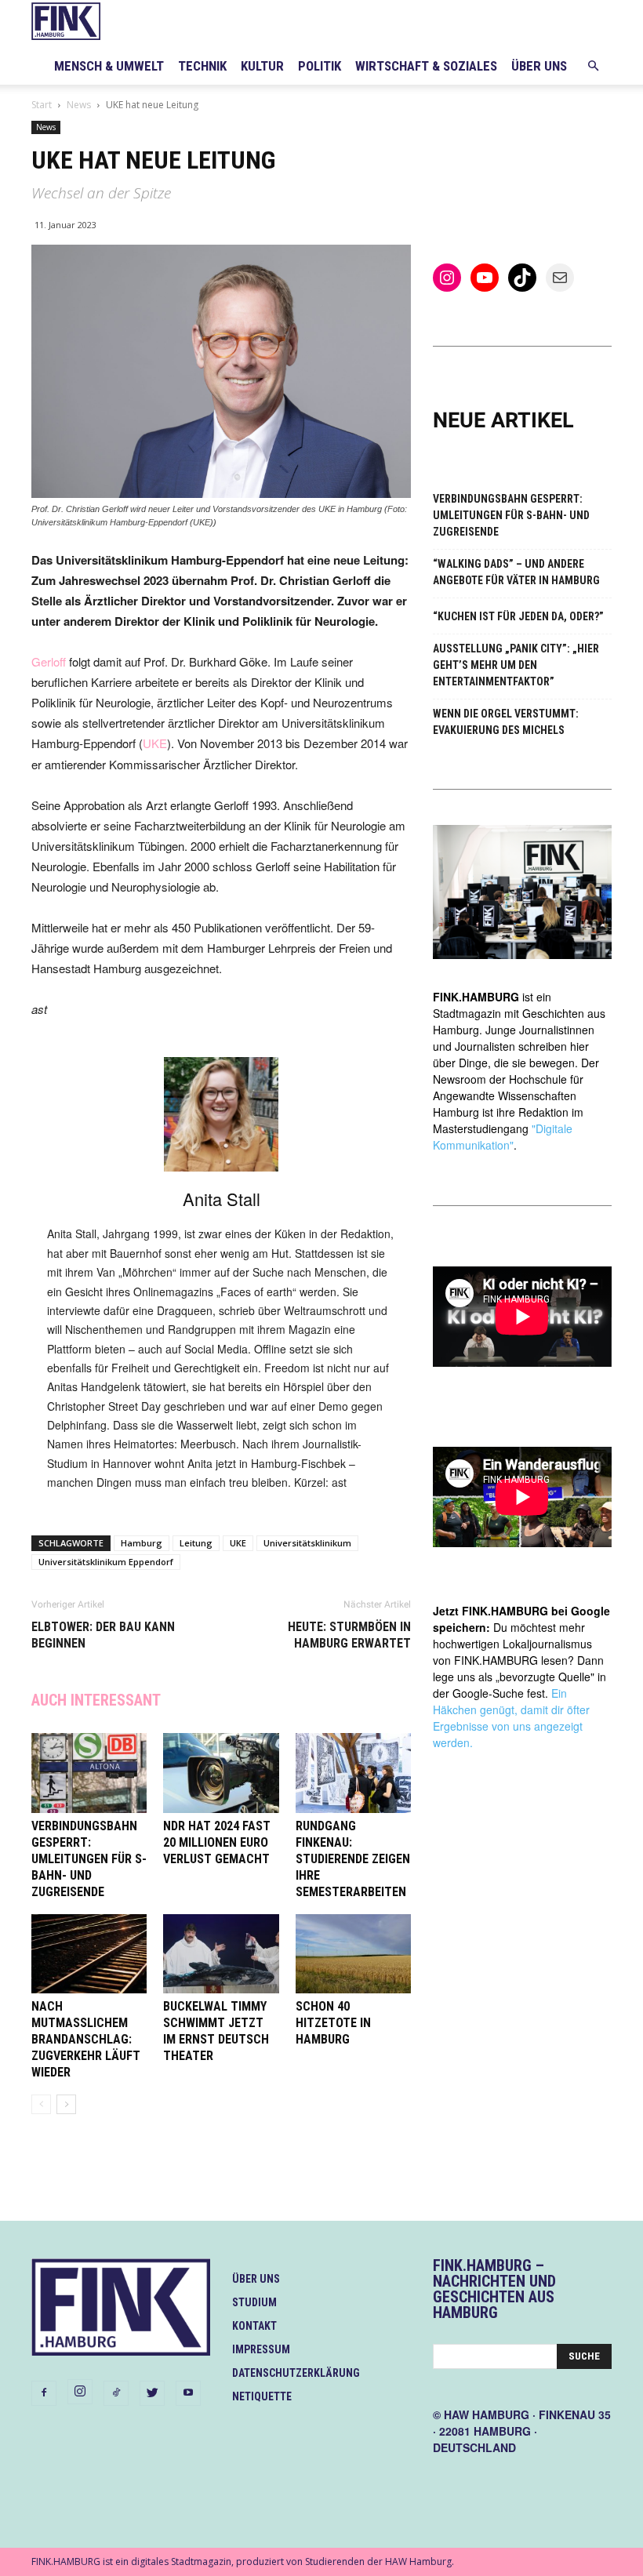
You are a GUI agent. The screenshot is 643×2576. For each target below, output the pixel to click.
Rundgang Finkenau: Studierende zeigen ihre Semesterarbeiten (353, 1859)
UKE (155, 743)
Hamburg (142, 1543)
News (79, 105)
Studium (254, 2302)
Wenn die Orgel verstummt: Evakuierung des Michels (506, 722)
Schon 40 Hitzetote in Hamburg (333, 2023)
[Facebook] (44, 2393)
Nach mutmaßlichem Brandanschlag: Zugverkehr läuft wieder (86, 2039)
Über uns (539, 66)
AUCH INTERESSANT (96, 1700)
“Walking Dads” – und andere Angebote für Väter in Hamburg (516, 572)
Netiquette (262, 2396)
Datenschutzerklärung (296, 2373)
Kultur (262, 66)
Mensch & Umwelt (109, 66)
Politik (320, 66)
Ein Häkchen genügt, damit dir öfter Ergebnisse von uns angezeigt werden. (511, 1718)
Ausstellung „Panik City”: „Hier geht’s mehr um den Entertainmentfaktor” (516, 665)
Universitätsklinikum (307, 1543)
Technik (202, 66)
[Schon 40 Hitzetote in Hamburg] (353, 1954)
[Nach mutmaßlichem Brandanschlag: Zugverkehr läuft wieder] (89, 1954)
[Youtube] (188, 2393)
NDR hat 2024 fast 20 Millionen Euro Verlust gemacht (217, 1842)
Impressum (261, 2349)
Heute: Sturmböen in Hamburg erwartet (349, 1635)
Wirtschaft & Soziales (426, 66)
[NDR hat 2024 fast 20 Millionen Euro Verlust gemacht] (221, 1773)
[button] (593, 66)
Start (42, 105)
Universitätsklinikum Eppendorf (106, 1562)
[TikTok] (116, 2393)
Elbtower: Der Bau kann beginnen (103, 1635)
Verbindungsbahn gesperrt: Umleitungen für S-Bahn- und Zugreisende (89, 1859)
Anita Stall (222, 1199)
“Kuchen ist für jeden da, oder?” (518, 616)
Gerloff (49, 661)
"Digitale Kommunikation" (503, 1137)
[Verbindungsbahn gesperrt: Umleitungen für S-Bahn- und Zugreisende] (89, 1773)
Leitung (196, 1543)
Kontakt (254, 2326)
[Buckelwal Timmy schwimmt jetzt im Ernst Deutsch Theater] (221, 1954)
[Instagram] (80, 2392)
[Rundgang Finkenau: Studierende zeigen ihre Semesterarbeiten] (353, 1773)
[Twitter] (152, 2393)
